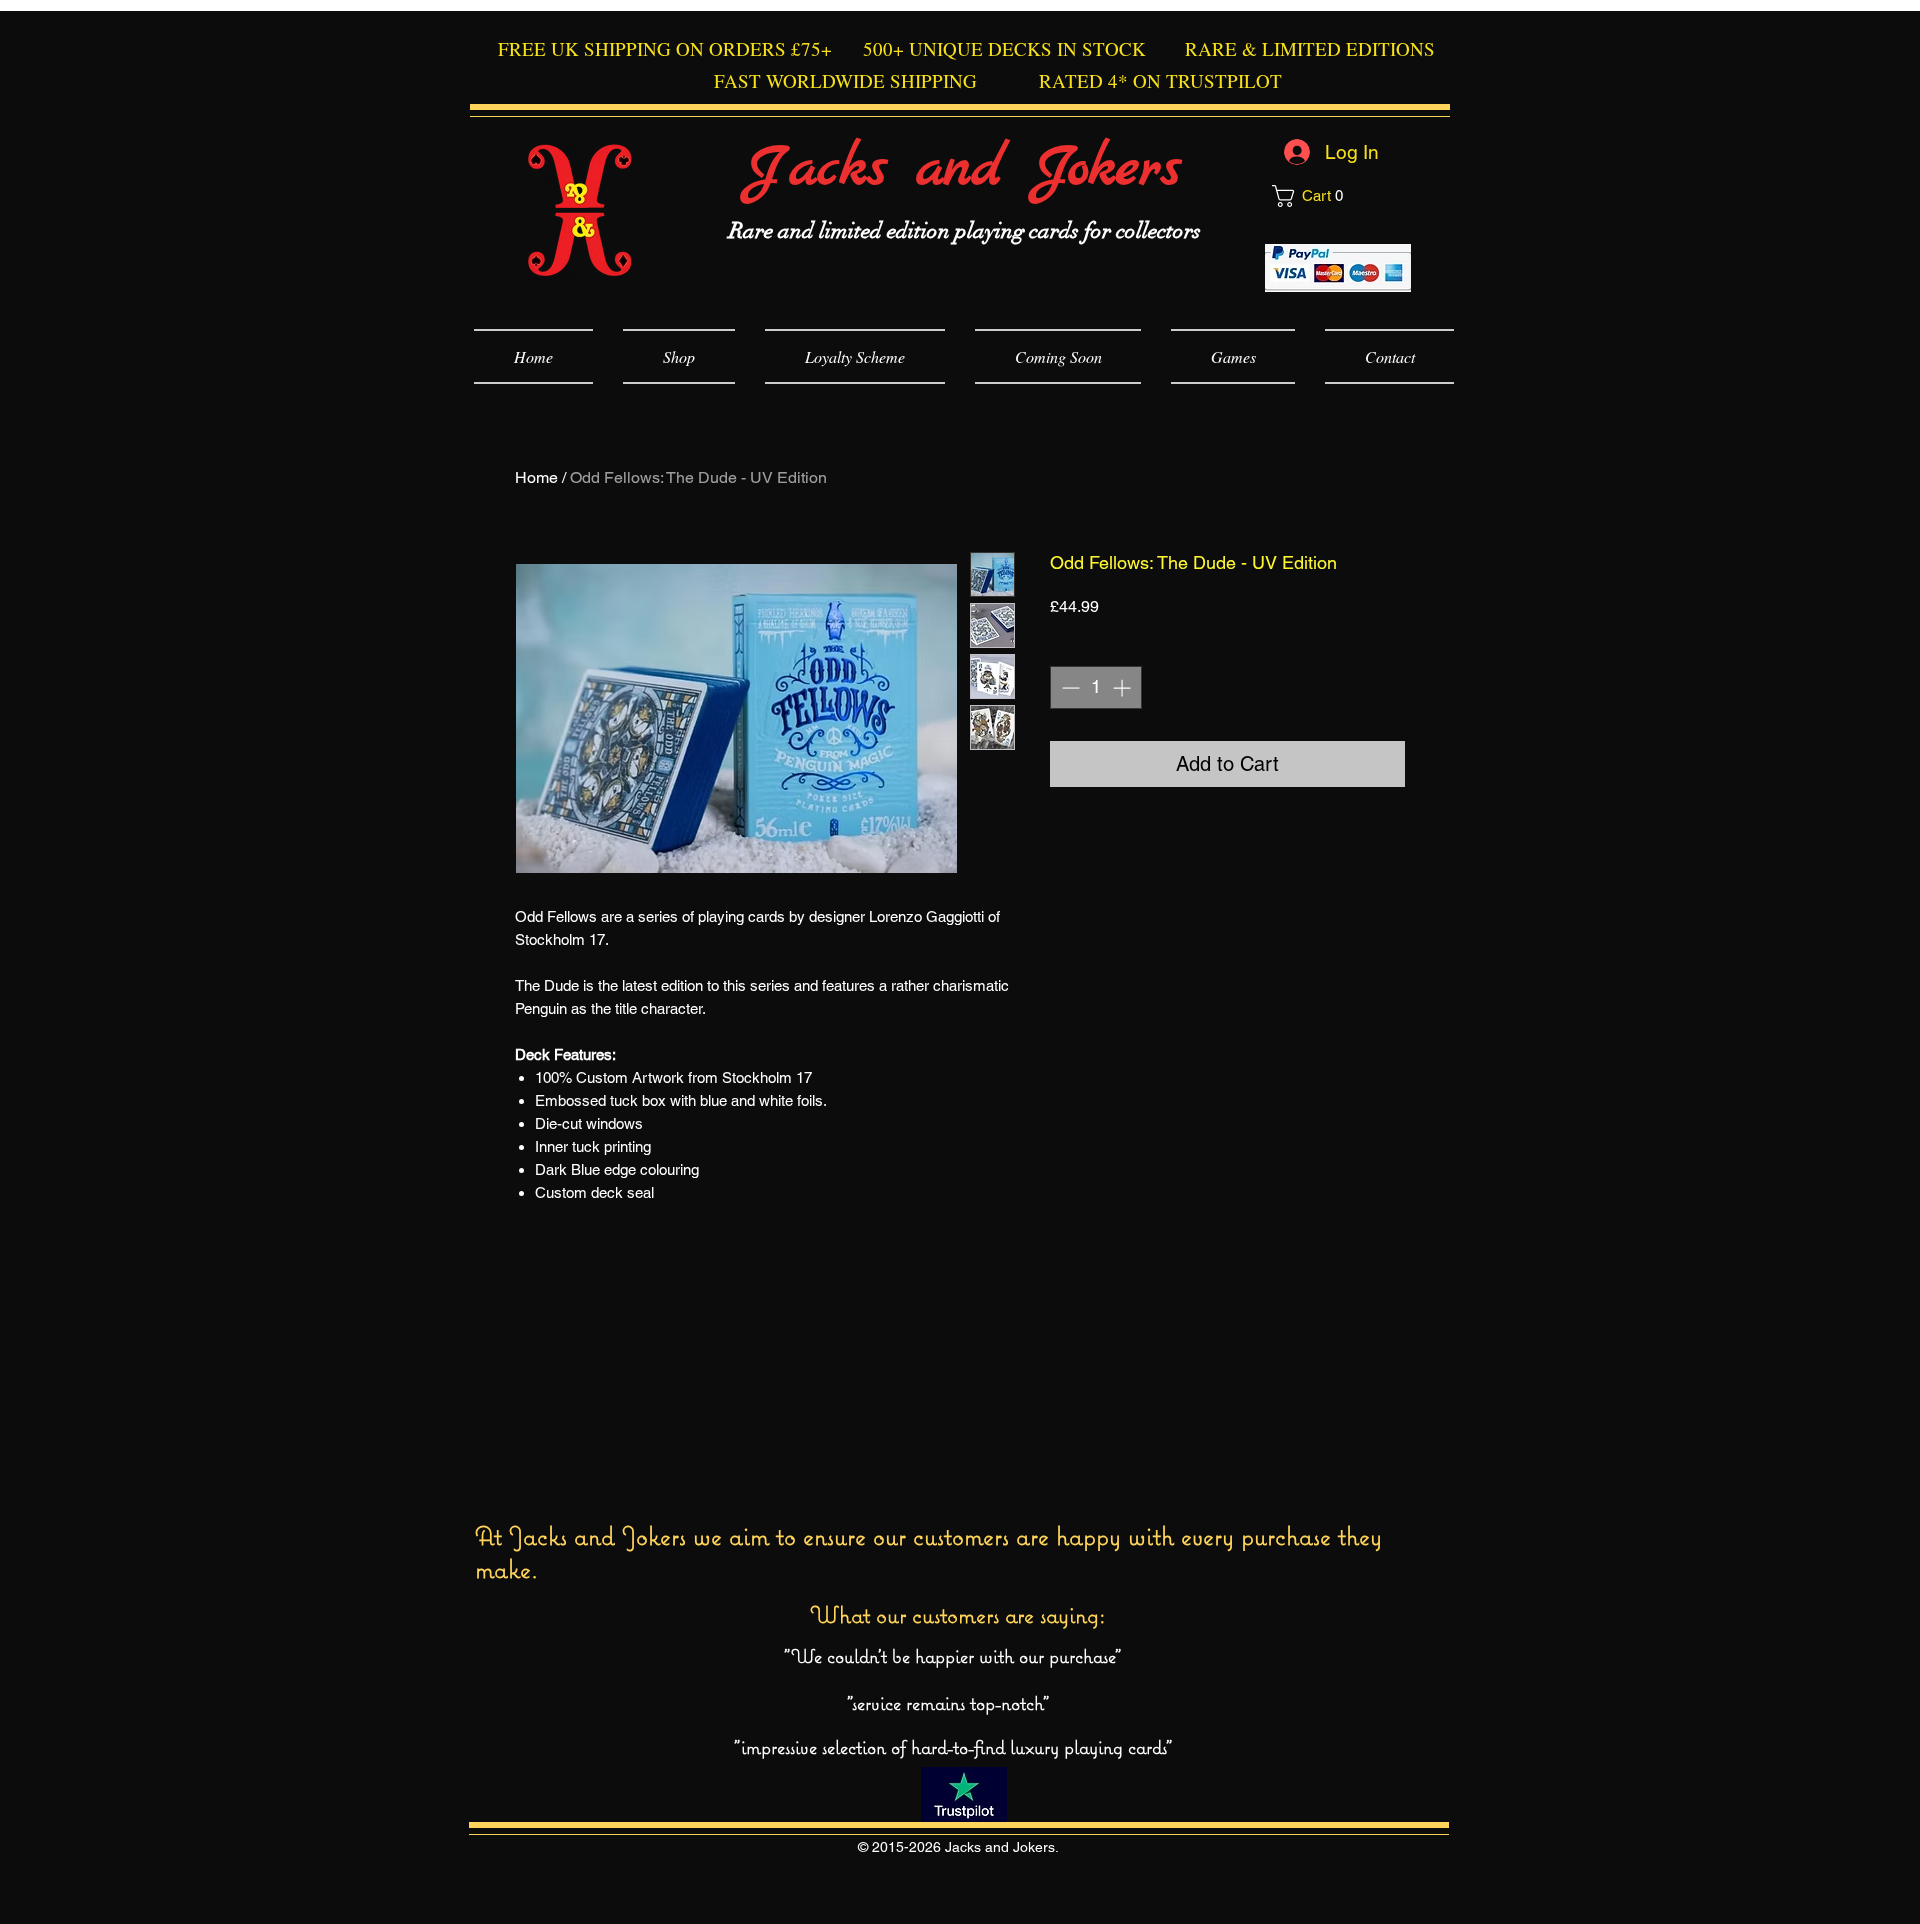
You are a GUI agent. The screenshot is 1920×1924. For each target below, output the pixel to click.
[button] (1341, 196)
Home (536, 477)
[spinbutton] (1096, 687)
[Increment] (1123, 687)
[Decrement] (1068, 687)
